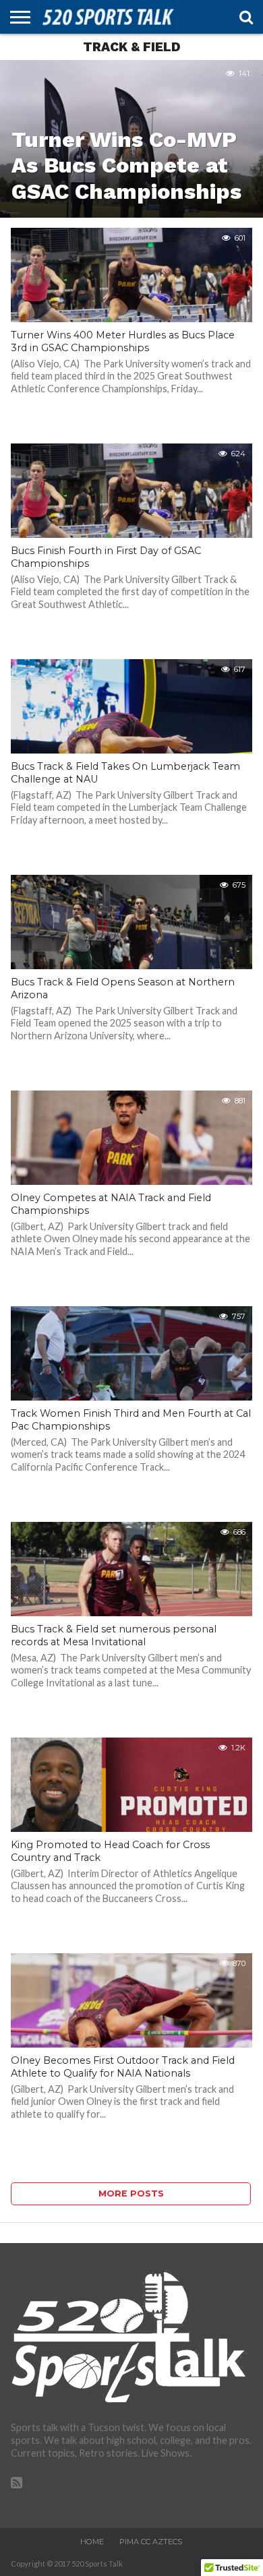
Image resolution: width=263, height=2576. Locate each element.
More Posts (131, 2194)
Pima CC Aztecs (151, 2542)
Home (92, 2542)
